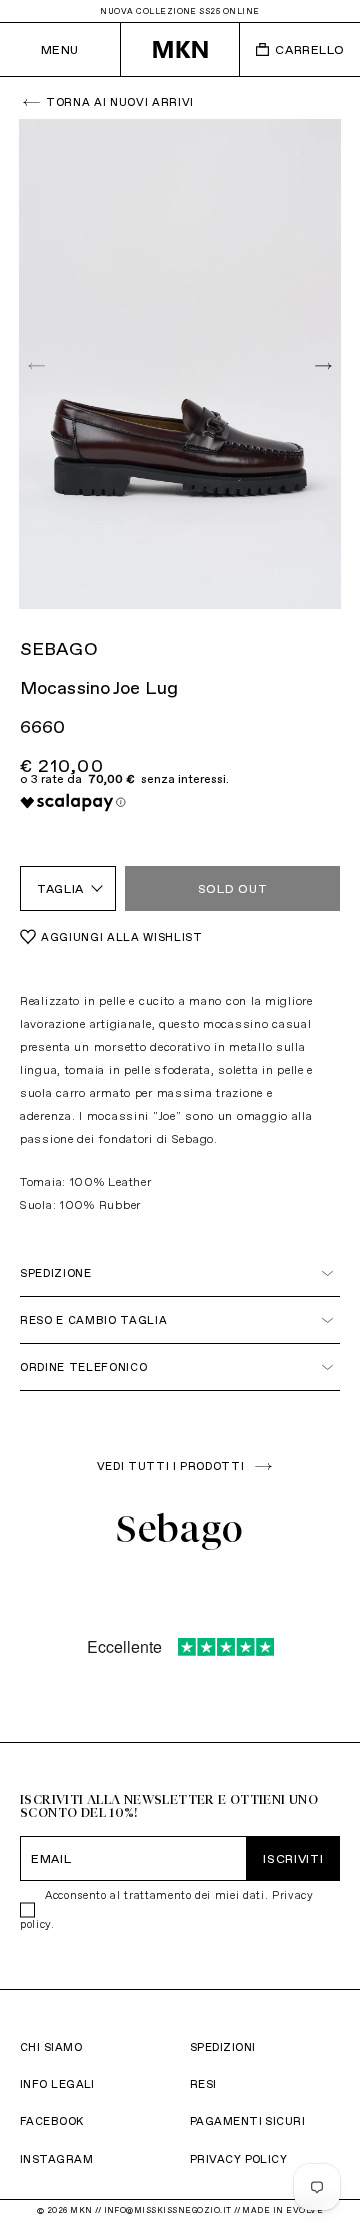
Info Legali (57, 2084)
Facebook (52, 2121)
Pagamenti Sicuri (247, 2121)
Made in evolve (282, 2210)
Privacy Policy (238, 2159)
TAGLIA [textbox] (60, 888)
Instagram (56, 2159)
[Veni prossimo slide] (321, 364)
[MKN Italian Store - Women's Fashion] (180, 49)
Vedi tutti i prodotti (171, 1466)
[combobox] (68, 888)
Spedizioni (222, 2047)
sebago (59, 648)
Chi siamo (51, 2047)
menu (60, 49)
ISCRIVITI (293, 1858)
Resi (203, 2084)
